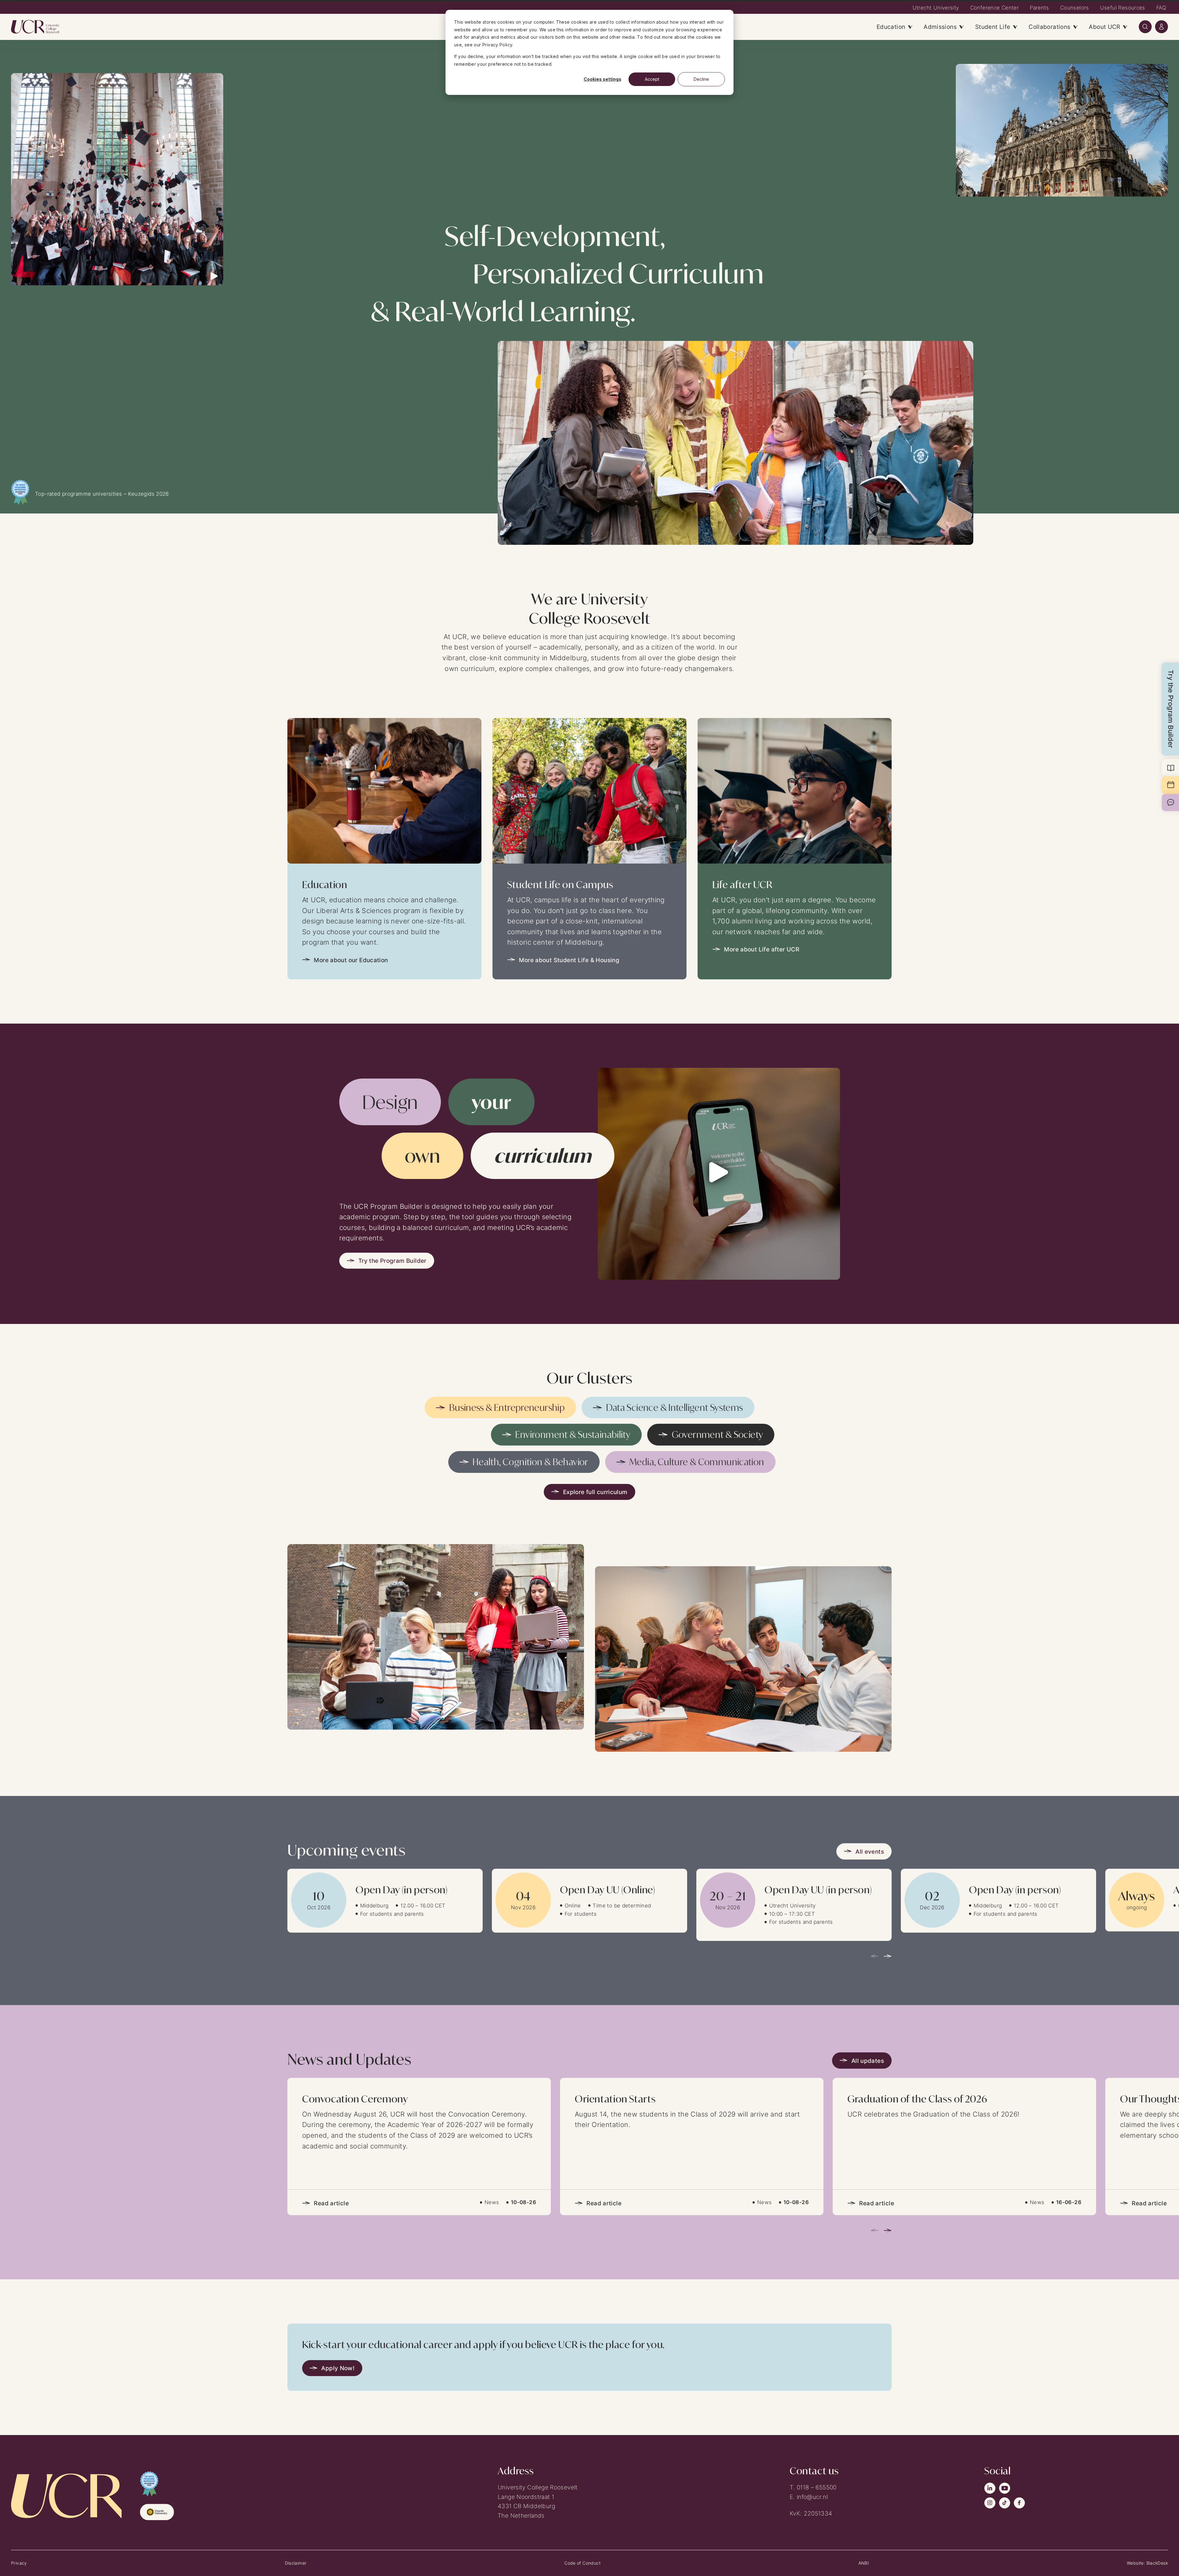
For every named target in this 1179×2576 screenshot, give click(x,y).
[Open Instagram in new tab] (990, 2503)
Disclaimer (296, 2563)
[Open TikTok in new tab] (1005, 2503)
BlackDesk (1157, 2563)
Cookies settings (603, 79)
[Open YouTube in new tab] (1005, 2488)
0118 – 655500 (817, 2487)
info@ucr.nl (812, 2497)
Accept (652, 79)
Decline (701, 79)
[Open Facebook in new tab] (1019, 2503)
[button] (1145, 27)
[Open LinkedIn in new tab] (990, 2488)
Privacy (19, 2563)
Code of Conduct (582, 2563)
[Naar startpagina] (41, 27)
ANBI (864, 2563)
